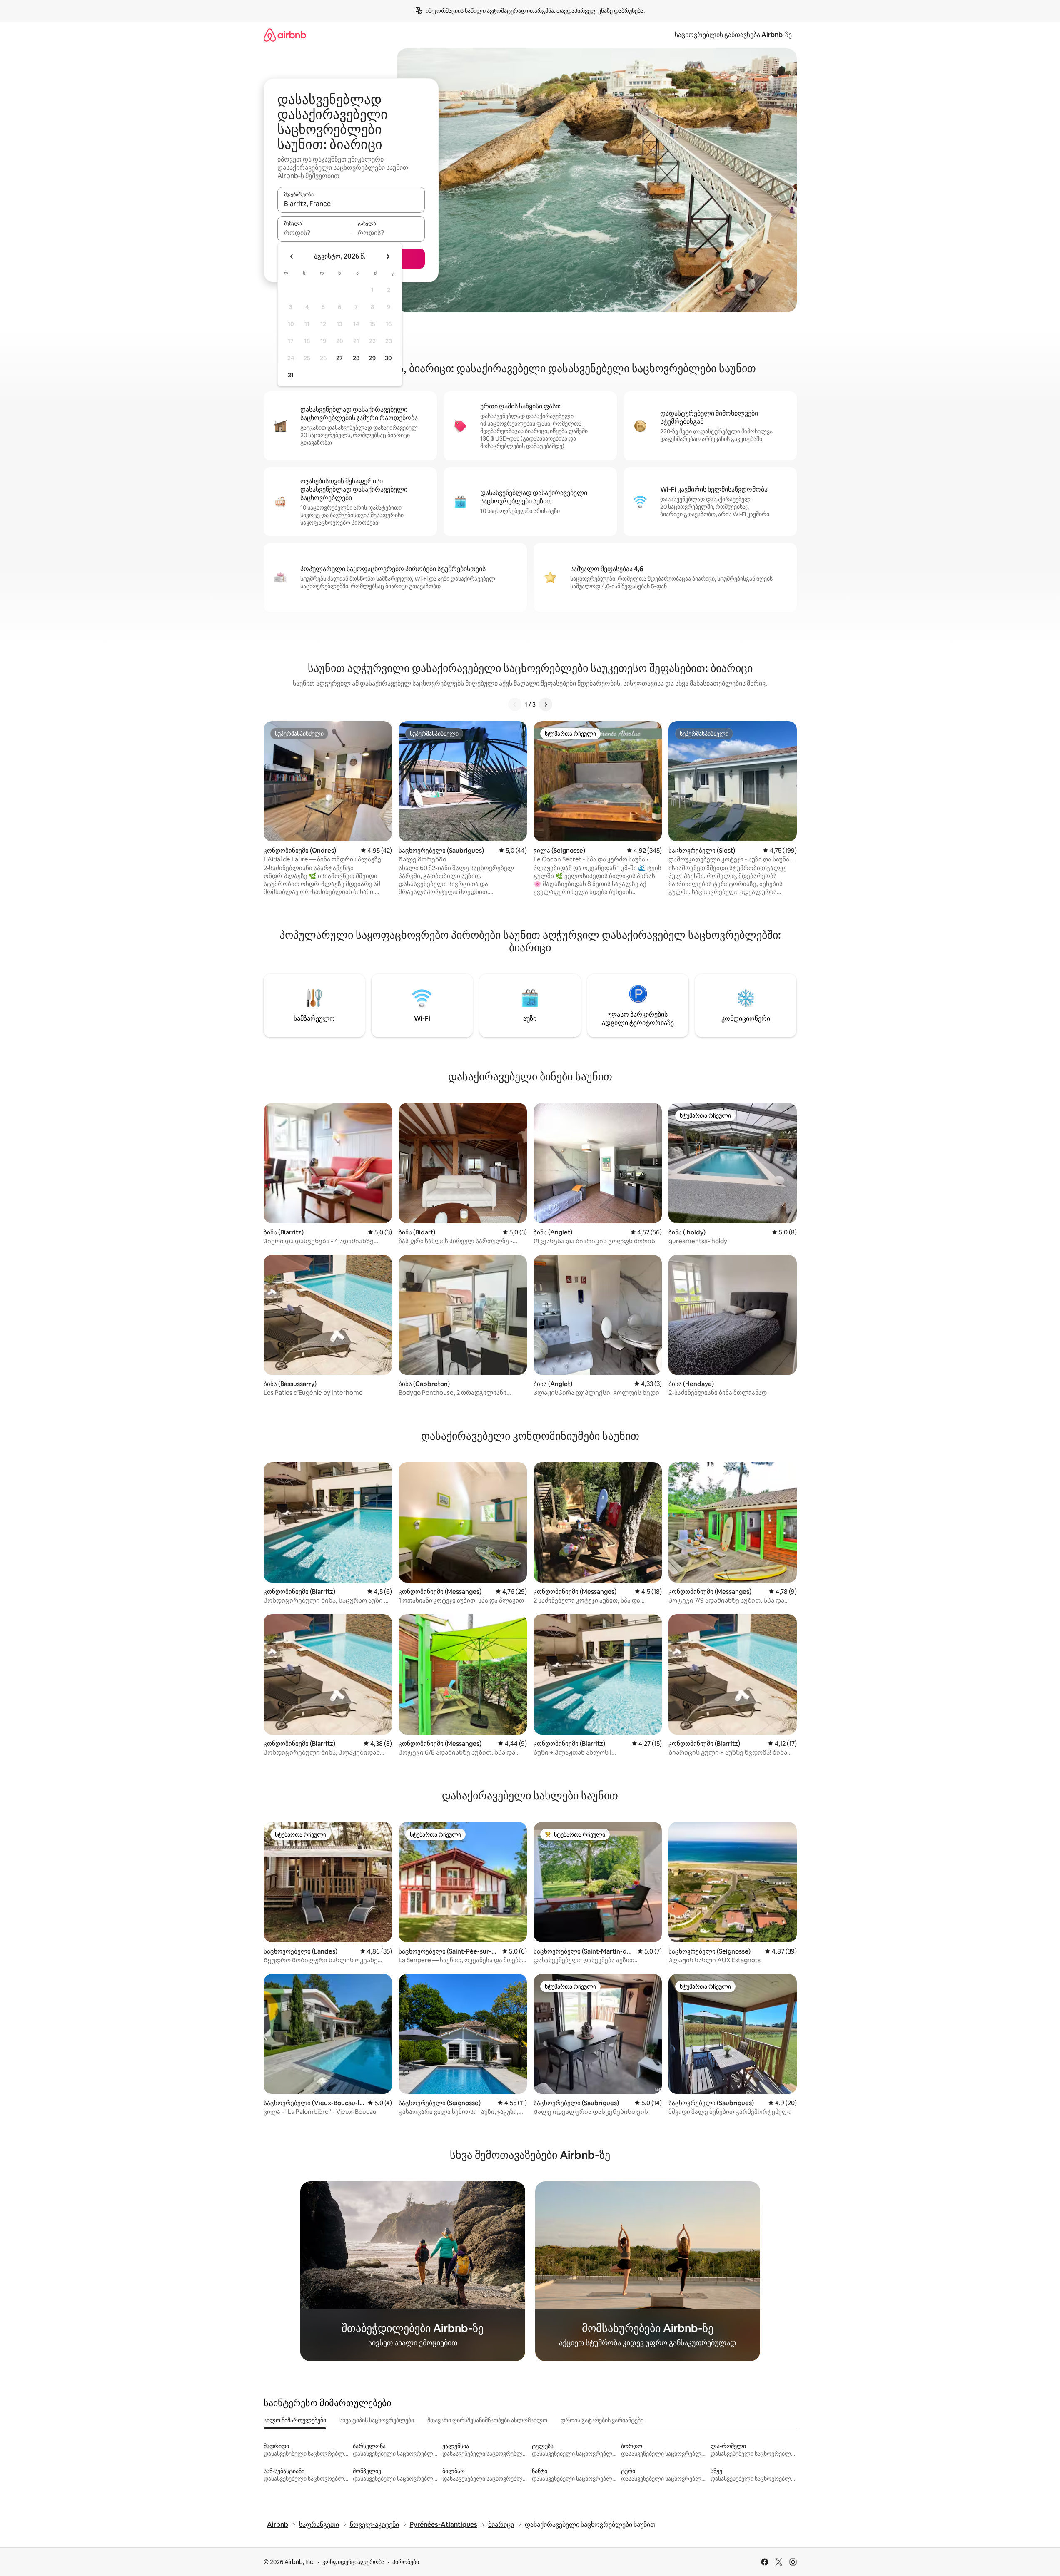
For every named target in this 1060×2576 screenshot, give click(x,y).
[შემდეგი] (546, 704)
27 (339, 358)
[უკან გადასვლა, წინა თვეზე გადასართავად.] (292, 256)
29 (372, 358)
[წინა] (515, 704)
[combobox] (351, 204)
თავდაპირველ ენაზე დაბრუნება (600, 11)
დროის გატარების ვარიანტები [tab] (602, 2420)
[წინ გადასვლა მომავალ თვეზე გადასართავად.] (388, 256)
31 (291, 375)
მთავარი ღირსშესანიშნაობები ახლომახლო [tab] (487, 2420)
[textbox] (314, 233)
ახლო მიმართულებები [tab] (295, 2420)
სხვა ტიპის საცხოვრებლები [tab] (377, 2420)
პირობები (406, 2562)
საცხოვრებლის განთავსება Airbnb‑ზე (733, 35)
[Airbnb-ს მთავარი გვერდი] (285, 35)
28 (356, 358)
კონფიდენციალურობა (353, 2562)
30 (388, 358)
